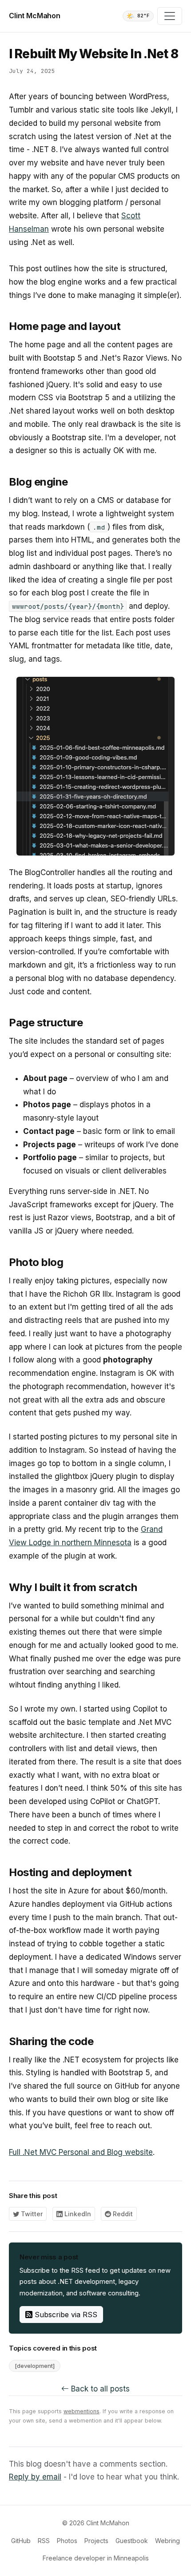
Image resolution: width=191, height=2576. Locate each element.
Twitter (31, 2214)
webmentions (82, 2411)
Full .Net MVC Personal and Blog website (81, 2152)
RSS (44, 2541)
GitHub (21, 2541)
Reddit (122, 2214)
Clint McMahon (35, 16)
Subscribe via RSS (65, 2315)
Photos (67, 2541)
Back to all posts (99, 2389)
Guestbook (132, 2541)
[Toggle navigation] (170, 16)
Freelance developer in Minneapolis (96, 2558)
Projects (96, 2541)
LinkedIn (77, 2214)
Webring (167, 2541)
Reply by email (35, 2477)
